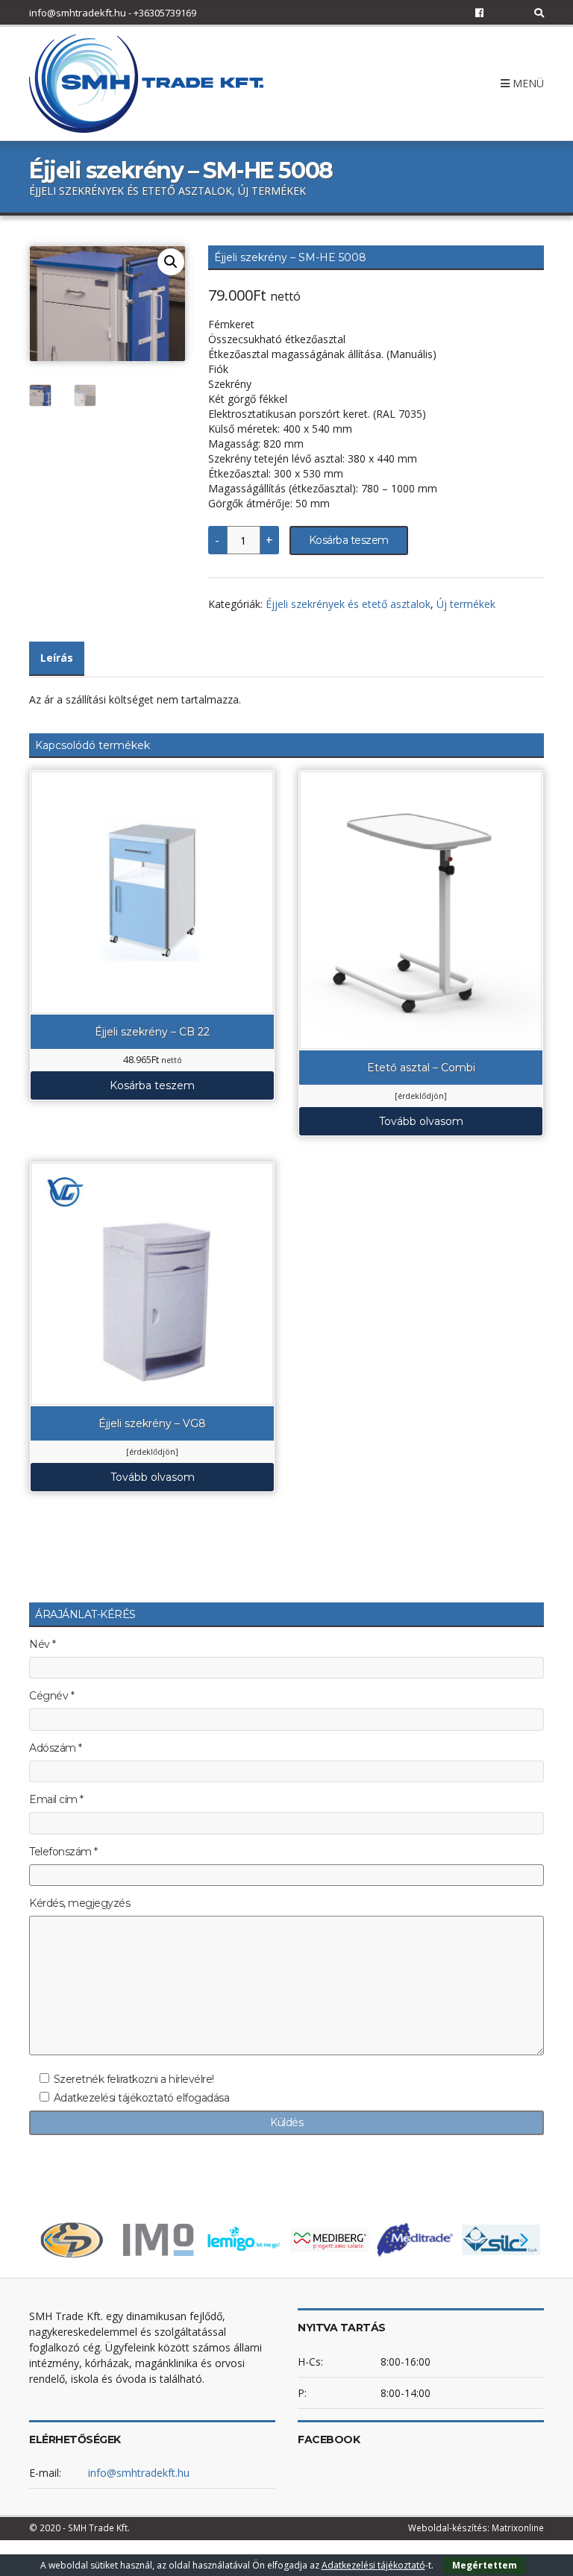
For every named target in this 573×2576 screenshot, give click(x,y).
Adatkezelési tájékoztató (373, 2565)
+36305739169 (165, 13)
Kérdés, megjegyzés (79, 1903)
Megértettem (485, 2565)
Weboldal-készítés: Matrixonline (476, 2528)
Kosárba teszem (349, 540)
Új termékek (466, 604)
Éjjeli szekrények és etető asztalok (348, 604)
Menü (527, 83)
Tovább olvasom (421, 1121)
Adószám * (56, 1748)
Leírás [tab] (57, 658)
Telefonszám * (63, 1852)
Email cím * (56, 1800)
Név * (43, 1645)
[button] (171, 262)
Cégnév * (51, 1696)
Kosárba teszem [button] (152, 1085)
